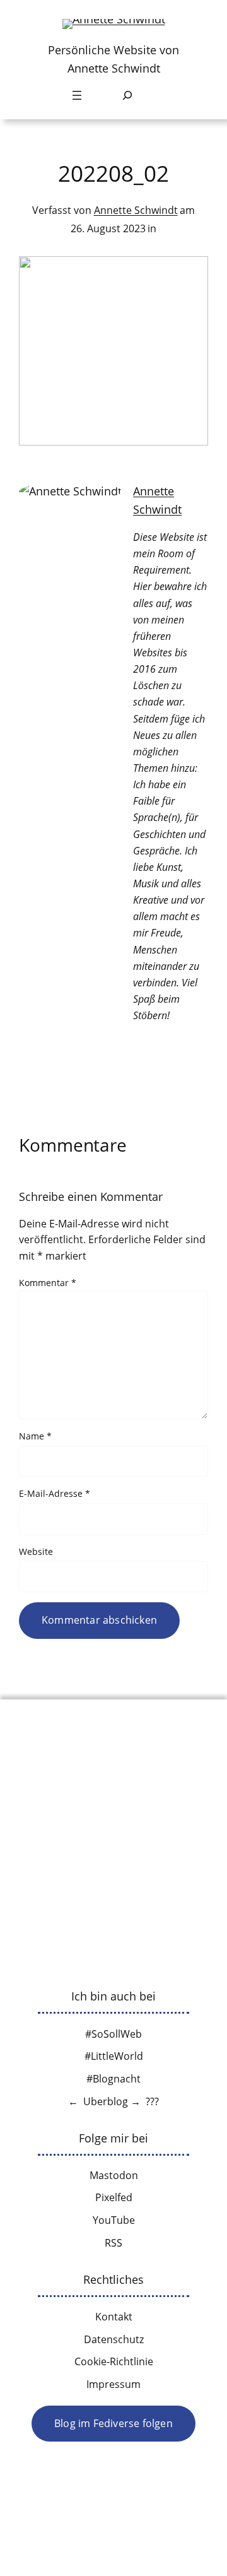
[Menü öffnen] (77, 95)
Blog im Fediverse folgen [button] (113, 2423)
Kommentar (48, 1283)
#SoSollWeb (113, 2034)
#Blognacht (113, 2079)
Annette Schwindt (136, 210)
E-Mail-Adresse (55, 1493)
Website (36, 1551)
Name (35, 1436)
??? (152, 2101)
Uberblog (106, 2101)
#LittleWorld (114, 2056)
